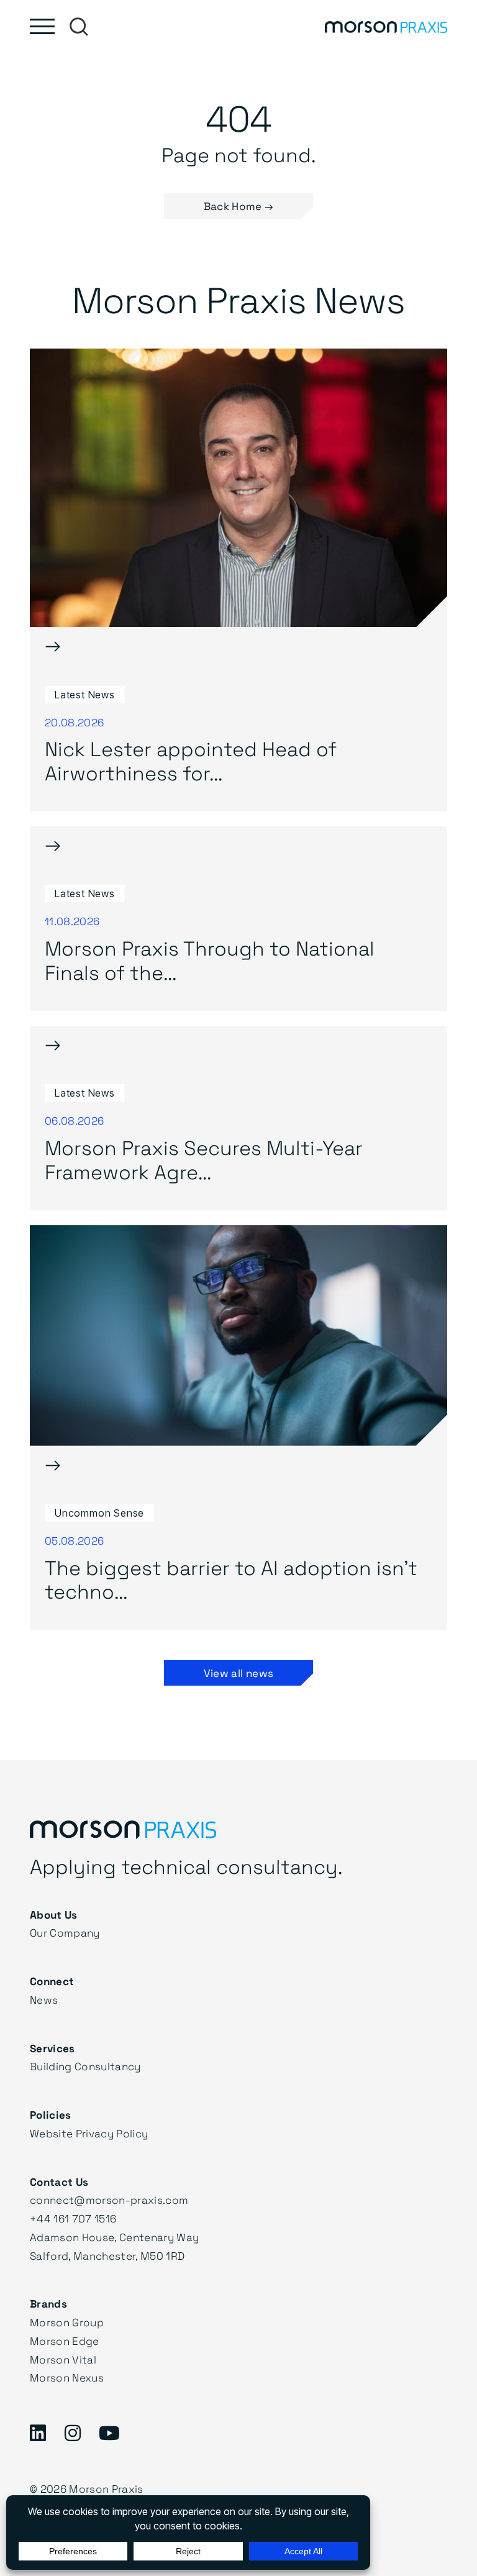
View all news (238, 1673)
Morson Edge (65, 2341)
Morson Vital (63, 2359)
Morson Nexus (67, 2377)
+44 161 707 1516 (73, 2218)
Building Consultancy (85, 2066)
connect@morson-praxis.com (109, 2200)
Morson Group (67, 2322)
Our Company (65, 1933)
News (44, 2000)
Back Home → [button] (239, 206)
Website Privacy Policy (89, 2133)
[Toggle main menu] (42, 26)
